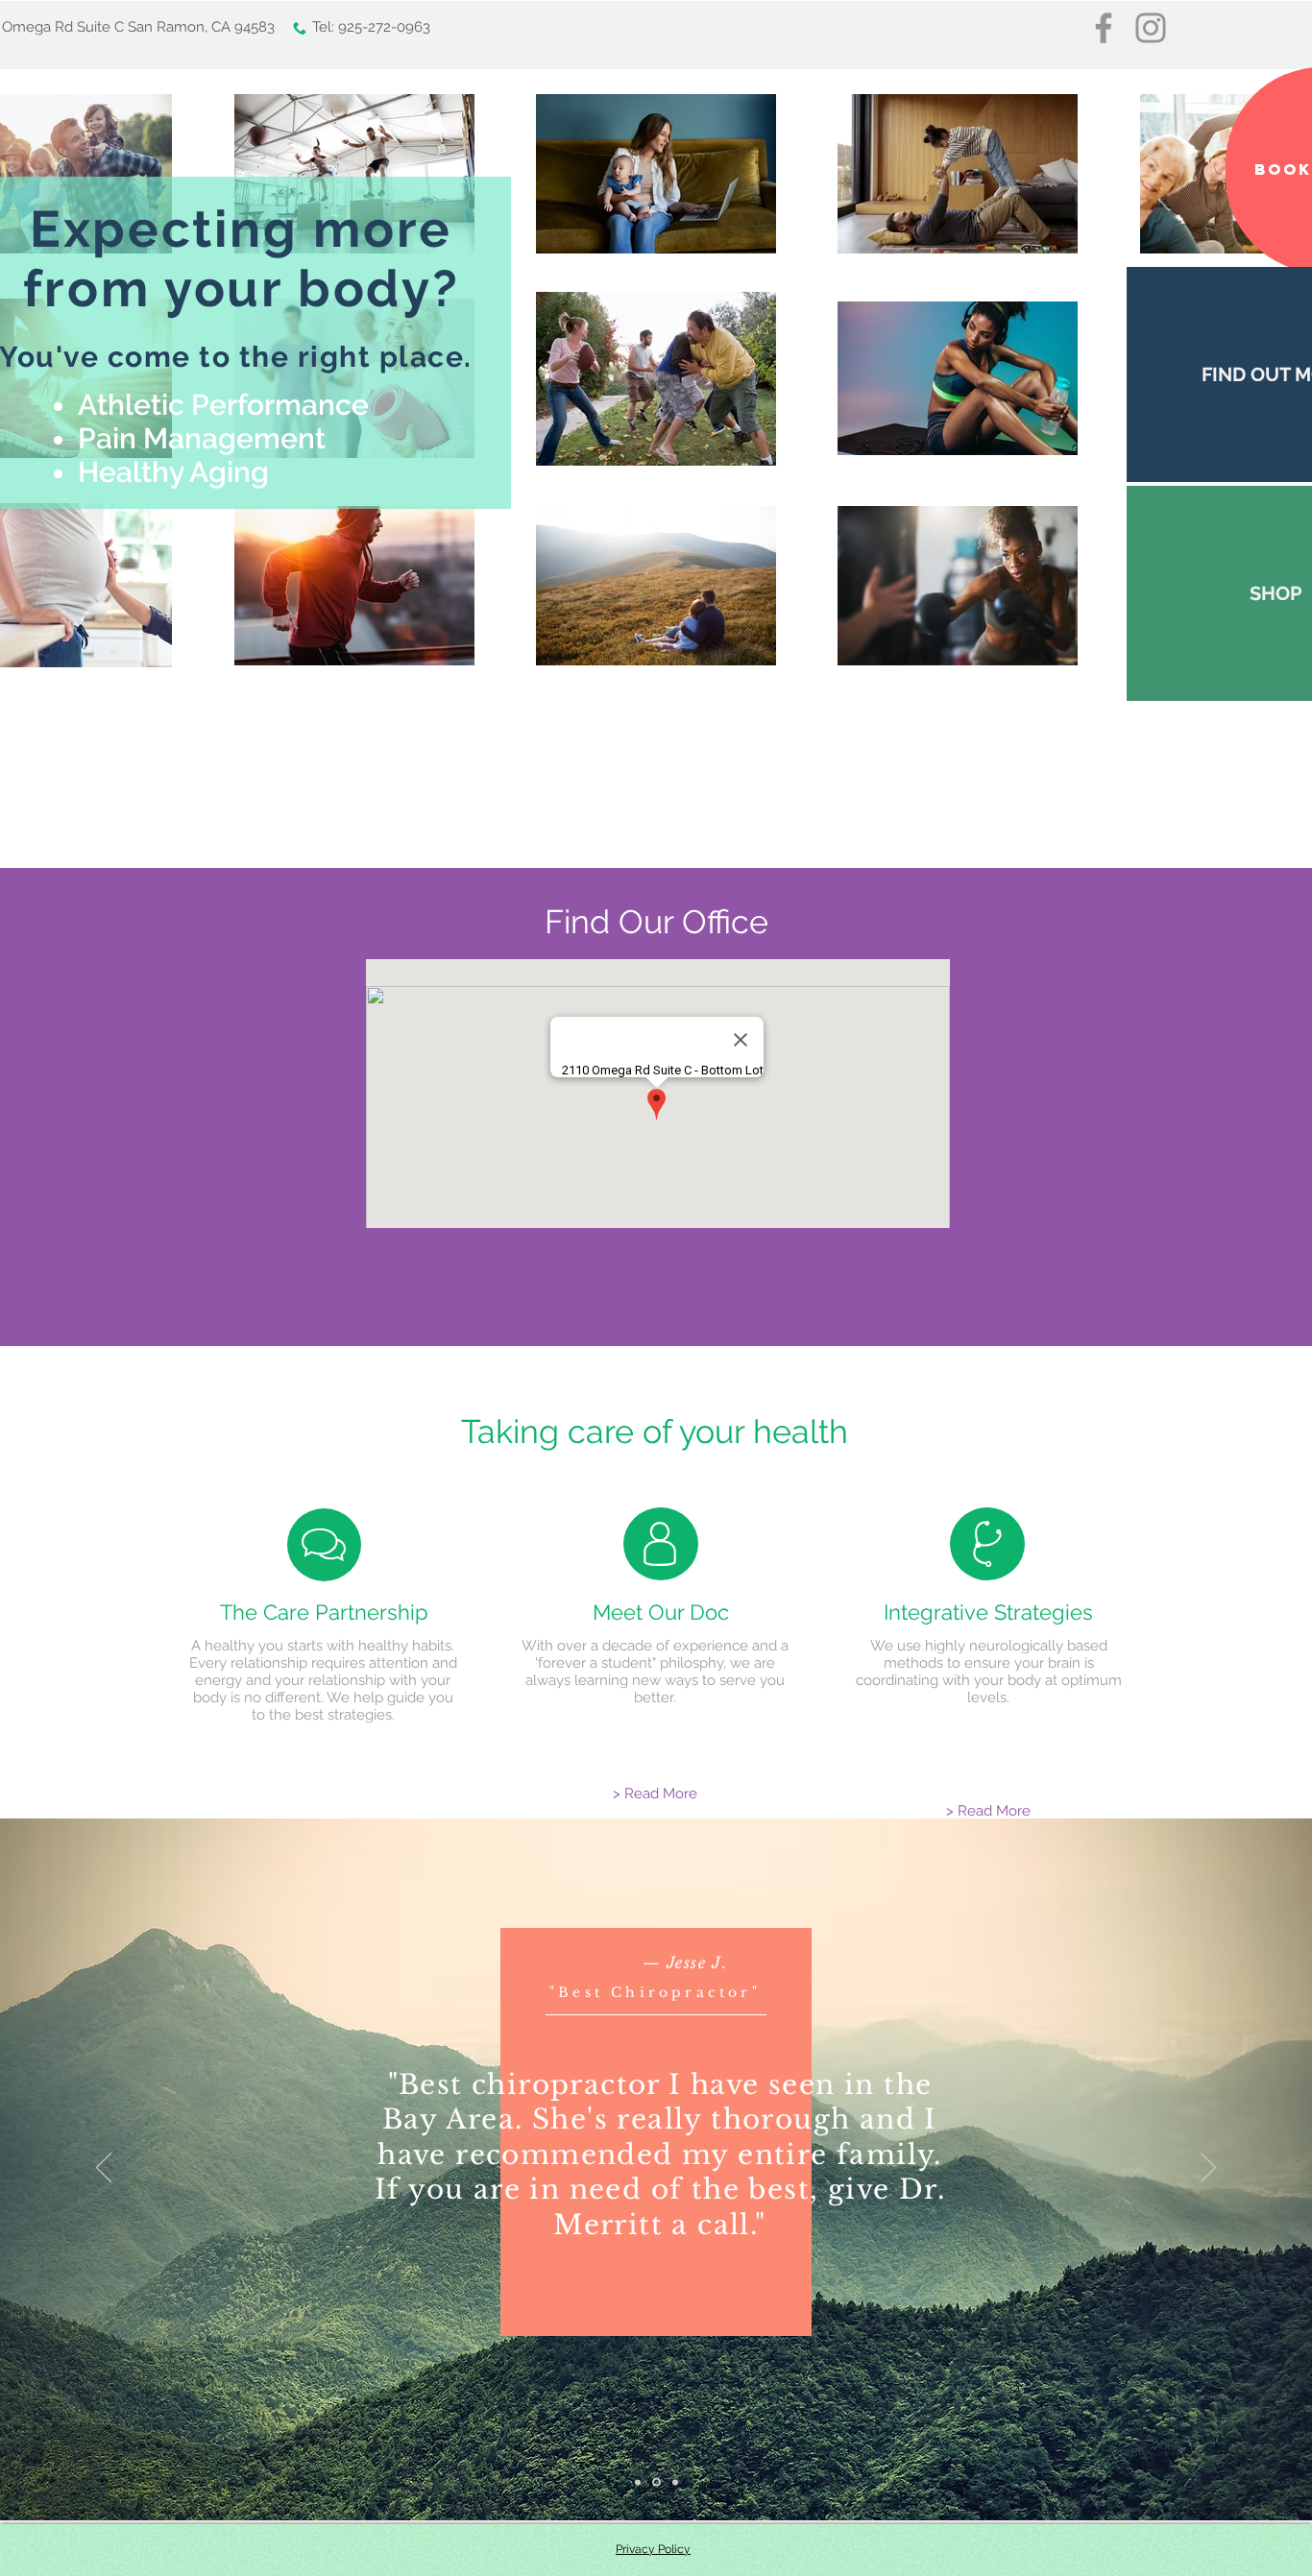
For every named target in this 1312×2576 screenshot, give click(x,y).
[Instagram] (1151, 28)
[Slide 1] (638, 2482)
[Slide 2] (656, 2482)
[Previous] (104, 2169)
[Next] (1208, 2169)
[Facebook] (1104, 28)
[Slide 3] (675, 2482)
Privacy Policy (653, 2549)
